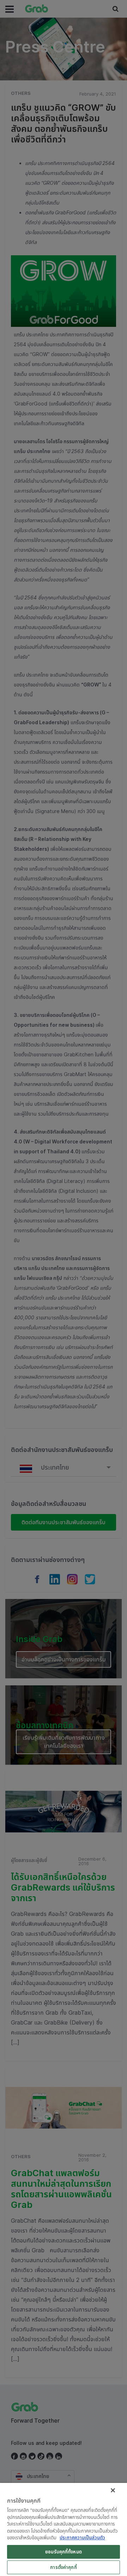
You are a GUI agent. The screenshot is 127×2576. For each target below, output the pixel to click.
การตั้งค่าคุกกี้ (63, 2567)
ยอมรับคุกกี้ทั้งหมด (64, 2552)
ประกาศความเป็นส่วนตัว (82, 2538)
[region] (64, 2529)
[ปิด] (113, 2490)
